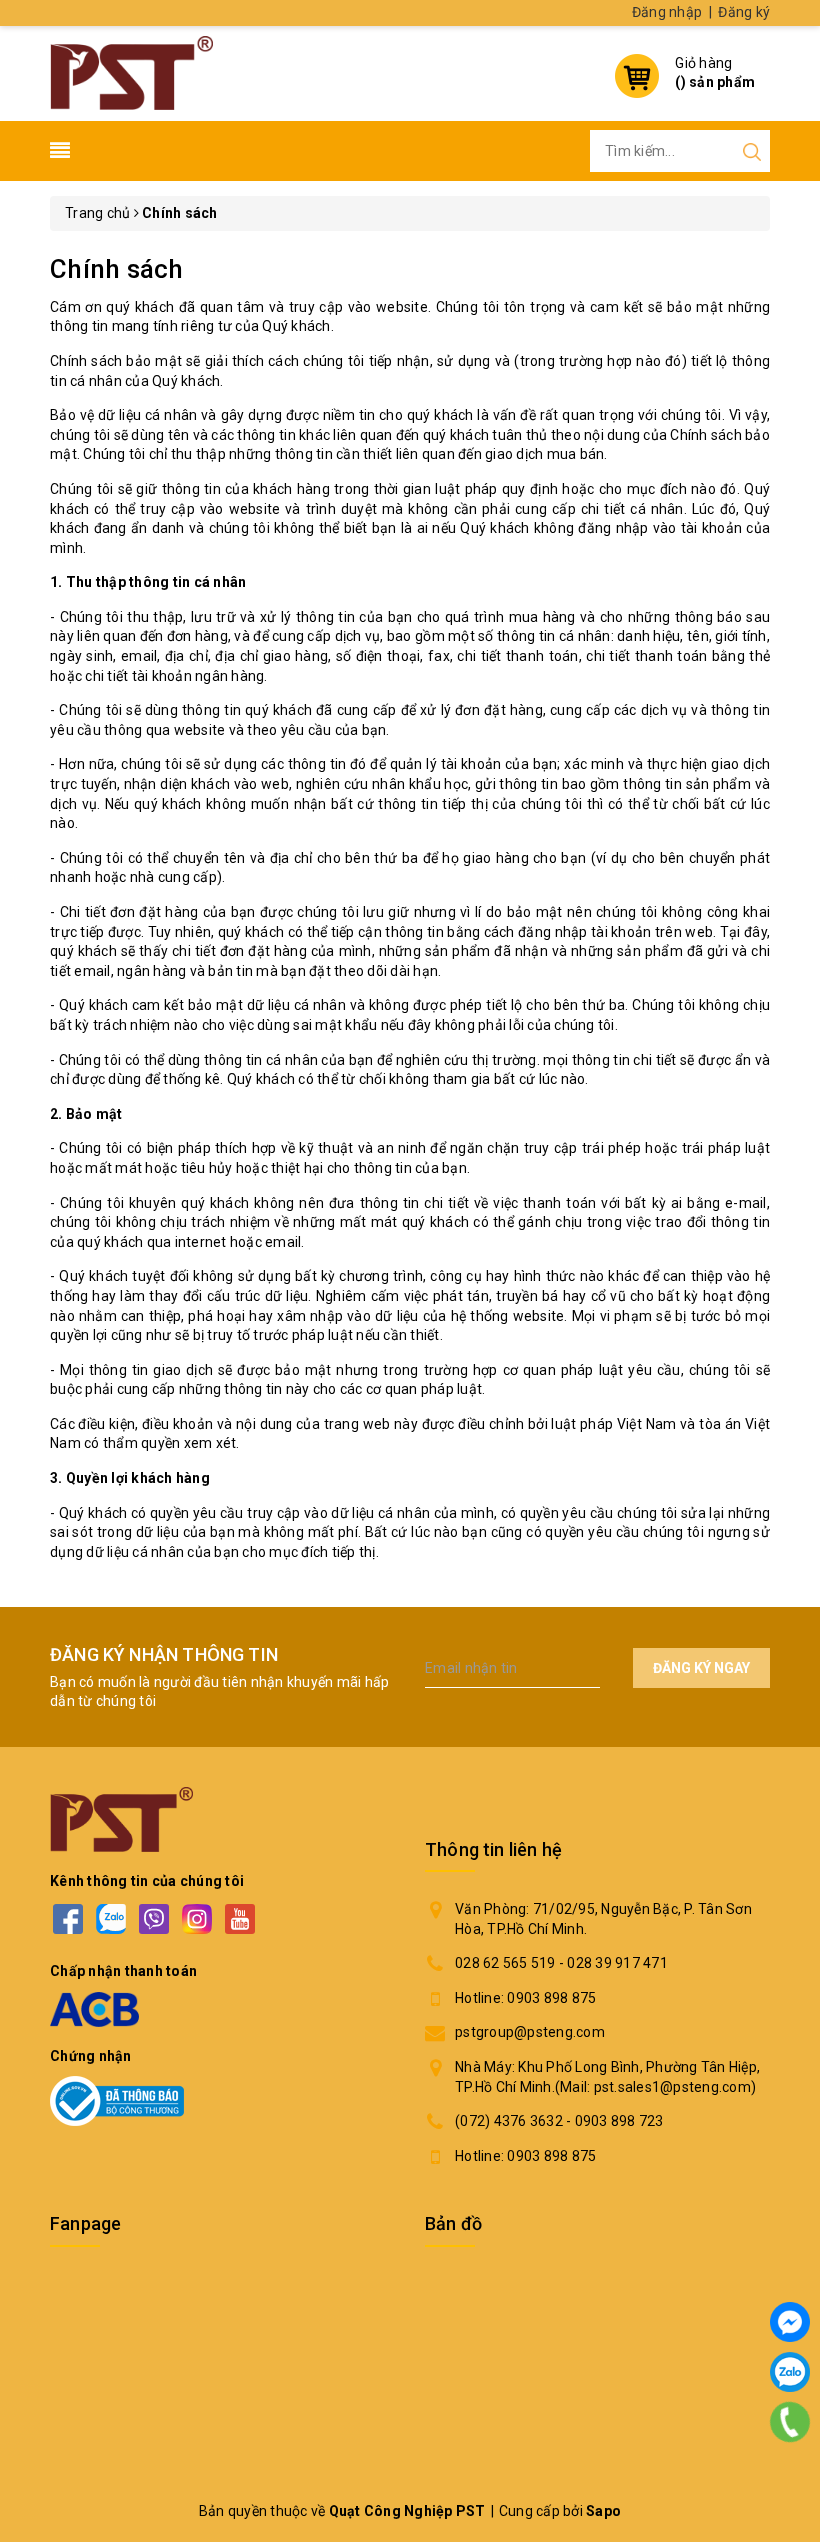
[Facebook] (790, 2322)
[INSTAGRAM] (196, 1918)
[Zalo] (790, 2372)
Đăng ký (744, 12)
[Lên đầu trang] (790, 2477)
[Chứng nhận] (117, 2101)
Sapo (603, 2511)
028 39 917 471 (617, 1963)
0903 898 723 (619, 2121)
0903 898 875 (551, 1998)
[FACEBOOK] (67, 1918)
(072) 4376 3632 (509, 2121)
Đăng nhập (667, 12)
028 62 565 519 (505, 1963)
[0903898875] (790, 2422)
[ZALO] (110, 1918)
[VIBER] (153, 1918)
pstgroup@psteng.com (530, 2032)
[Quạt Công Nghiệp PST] (131, 71)
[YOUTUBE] (239, 1918)
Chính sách (117, 269)
